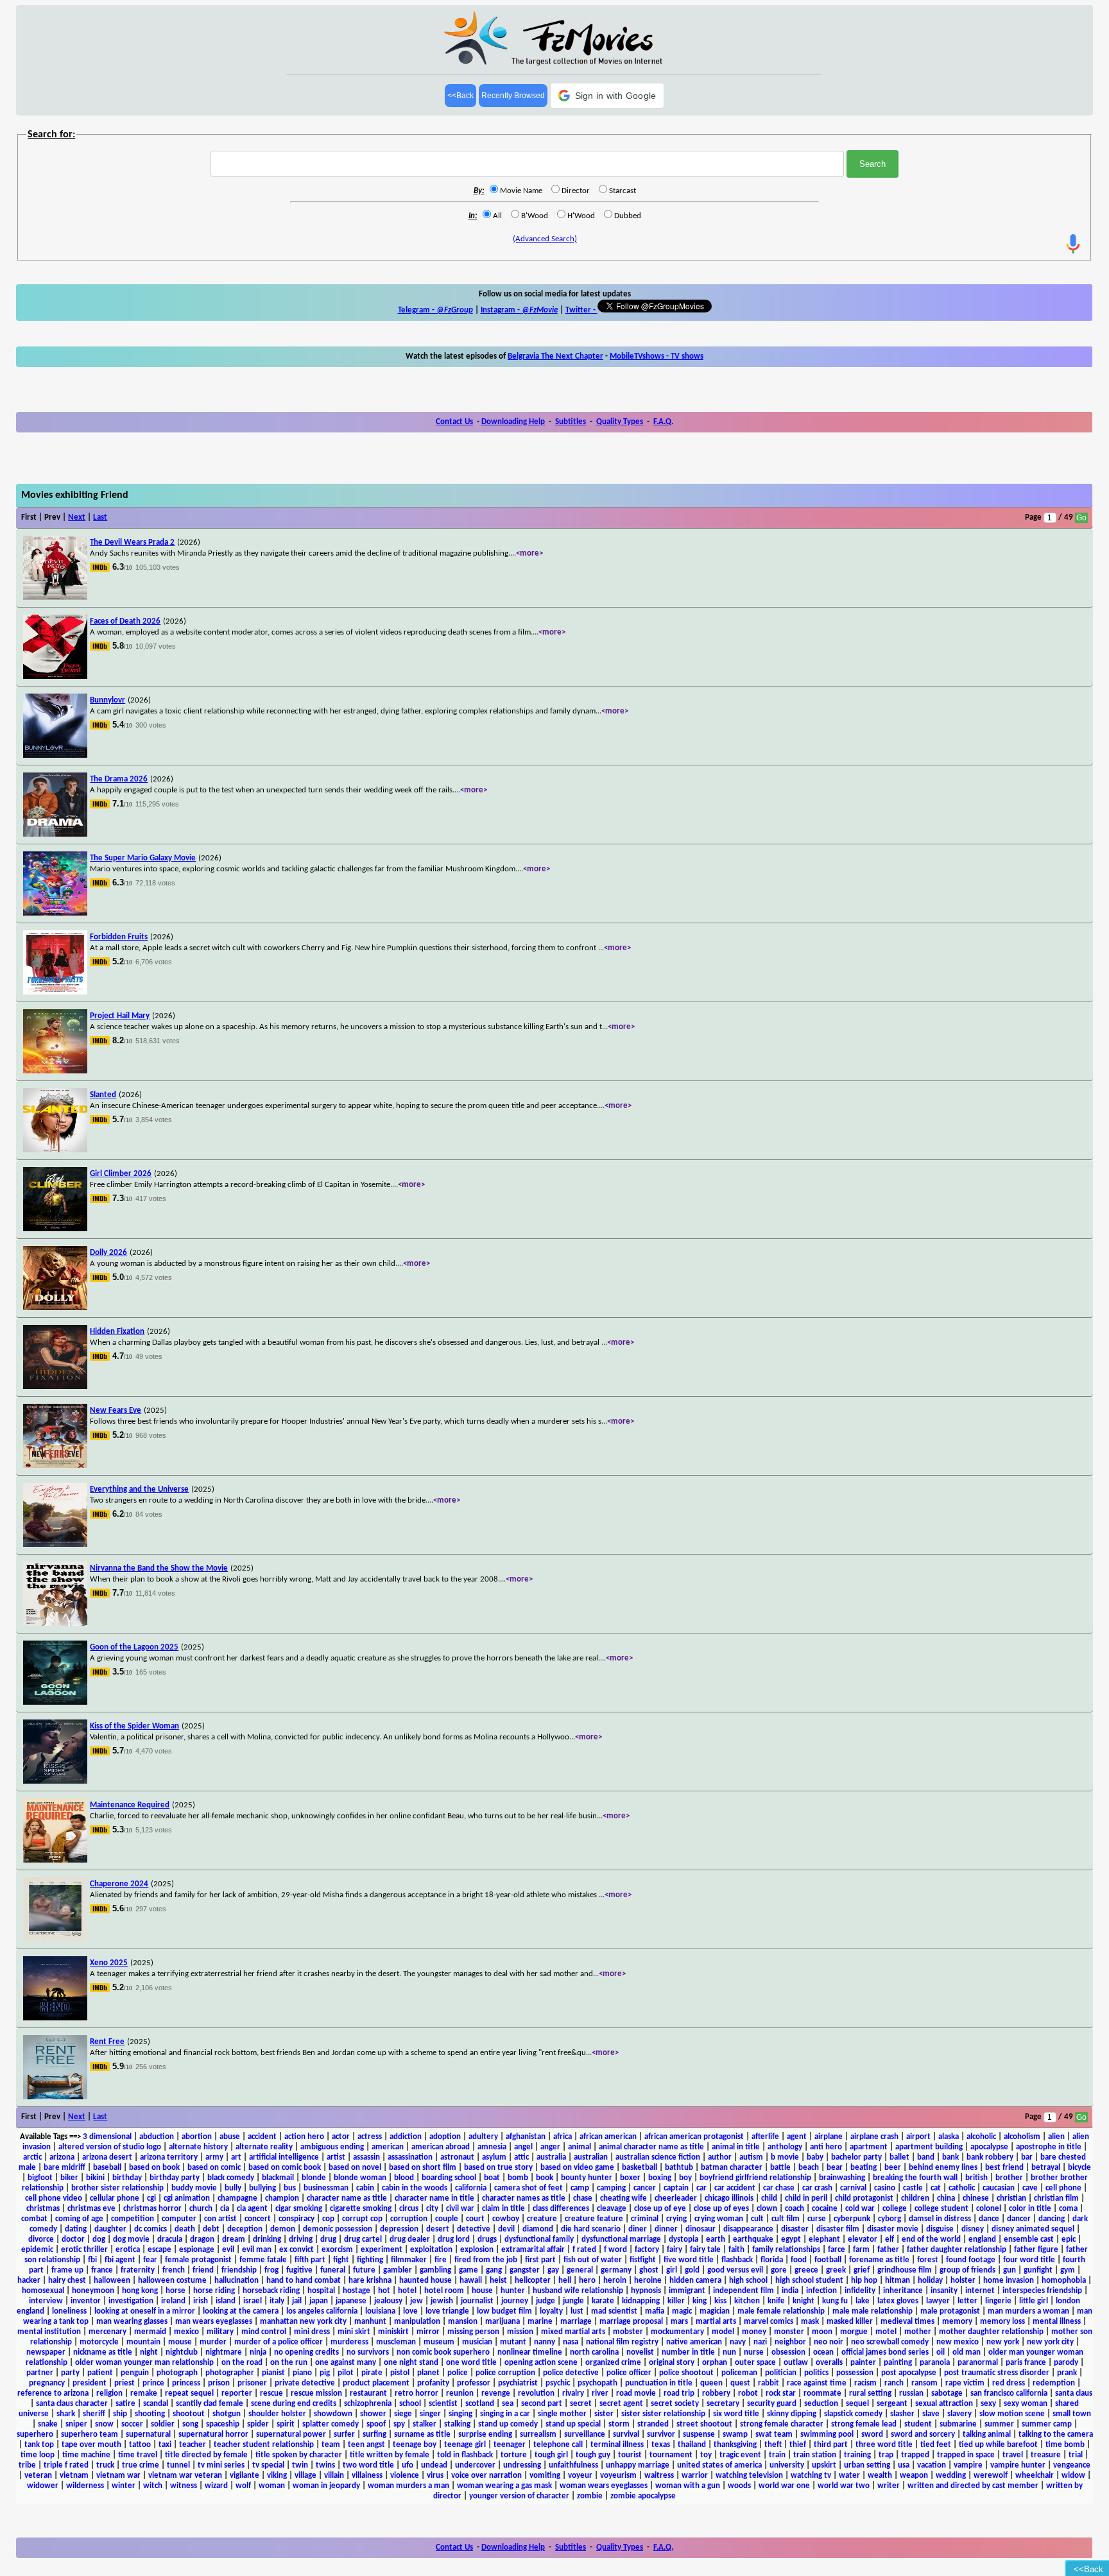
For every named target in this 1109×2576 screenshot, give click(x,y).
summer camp (1047, 2424)
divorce (41, 2239)
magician (715, 2311)
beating (864, 2168)
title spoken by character (299, 2455)
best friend (1004, 2168)
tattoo (140, 2445)
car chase (779, 2188)
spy (399, 2424)
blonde (314, 2178)
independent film (744, 2291)
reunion (460, 2393)
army (214, 2157)
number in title (688, 2352)
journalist (477, 2301)
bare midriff (64, 2168)
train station (815, 2455)
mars (679, 2322)
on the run (289, 2363)
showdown (333, 2414)
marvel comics (769, 2322)
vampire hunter (1018, 2465)
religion (109, 2393)
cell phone (1063, 2188)
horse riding (214, 2291)
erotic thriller (84, 2250)
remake (144, 2393)
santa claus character (72, 2404)
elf (890, 2239)
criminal (645, 2219)
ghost (649, 2270)
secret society (675, 2404)
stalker (425, 2424)
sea (508, 2404)
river (600, 2393)
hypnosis (646, 2291)
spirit (286, 2424)
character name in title (434, 2198)
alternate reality (264, 2147)
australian (591, 2157)
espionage (197, 2250)
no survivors (368, 2352)
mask (810, 2322)
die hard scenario (591, 2229)
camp (580, 2188)
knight (804, 2301)
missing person (473, 2332)
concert (258, 2219)
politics (816, 2373)
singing (460, 2414)
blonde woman (360, 2178)
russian (911, 2393)
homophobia (1064, 2281)
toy (706, 2455)
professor (474, 2383)
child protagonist (864, 2198)
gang (494, 2270)
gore (779, 2270)
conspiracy (297, 2219)
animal (580, 2147)
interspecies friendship (1042, 2291)
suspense (699, 2435)
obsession (788, 2352)
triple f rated (66, 2465)
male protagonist (950, 2311)
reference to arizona (53, 2393)
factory (647, 2250)
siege (403, 2414)
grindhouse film (905, 2270)
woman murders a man (408, 2486)
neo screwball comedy (890, 2342)
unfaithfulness (573, 2465)
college (895, 2209)
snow (104, 2424)
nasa (571, 2342)
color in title (1030, 2209)
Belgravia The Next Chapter (555, 356)
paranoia (935, 2363)
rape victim (965, 2383)
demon (283, 2229)
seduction (821, 2404)
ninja (258, 2352)
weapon (914, 2476)
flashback (737, 2260)
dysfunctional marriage (621, 2239)
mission (520, 2332)
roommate (822, 2393)
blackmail (278, 2178)
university (787, 2465)
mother (918, 2332)
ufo (408, 2465)
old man (967, 2352)
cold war (860, 2209)
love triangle (447, 2311)
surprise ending (485, 2435)
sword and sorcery (923, 2435)
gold (692, 2270)
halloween (112, 2281)
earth (716, 2239)
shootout (189, 2414)
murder (213, 2342)
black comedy (231, 2178)
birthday (127, 2178)
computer (179, 2219)
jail (297, 2301)
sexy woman (1026, 2404)
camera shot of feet (529, 2188)
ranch (894, 2383)
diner (638, 2229)
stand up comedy (508, 2424)
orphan (715, 2363)
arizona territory (169, 2157)
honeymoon (93, 2291)
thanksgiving (735, 2445)
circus (409, 2209)
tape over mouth (91, 2445)
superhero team (90, 2435)
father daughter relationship (957, 2250)
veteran (38, 2476)
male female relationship (781, 2311)
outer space (755, 2363)
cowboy (506, 2219)
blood (404, 2178)
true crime (141, 2465)
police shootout (686, 2373)
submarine (958, 2424)
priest (125, 2383)
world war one (784, 2486)
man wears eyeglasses (214, 2322)
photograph (177, 2373)
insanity (944, 2291)
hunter (513, 2291)
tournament (671, 2455)
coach (795, 2209)
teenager (510, 2445)
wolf (243, 2486)
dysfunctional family (539, 2239)
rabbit (769, 2383)
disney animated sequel (1033, 2229)
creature (542, 2219)
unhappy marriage (638, 2465)
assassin (366, 2157)
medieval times (907, 2322)
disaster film (838, 2229)
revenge (496, 2393)
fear (150, 2260)
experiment (382, 2250)
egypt (791, 2239)
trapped (915, 2455)
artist (336, 2157)
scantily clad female (210, 2404)
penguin (135, 2373)
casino (885, 2188)
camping (611, 2188)
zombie (590, 2496)
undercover (475, 2465)
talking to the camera (1056, 2435)
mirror (428, 2332)
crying (676, 2219)
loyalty (551, 2311)
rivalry (573, 2393)
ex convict (297, 2250)
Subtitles (571, 422)
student (918, 2424)
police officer (629, 2373)
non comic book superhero (443, 2352)
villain (334, 2476)
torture (514, 2455)
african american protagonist (694, 2137)
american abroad (441, 2147)
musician (477, 2342)
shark (66, 2414)
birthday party (175, 2178)
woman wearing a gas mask (504, 2486)
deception (245, 2229)
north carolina (594, 2352)
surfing (374, 2435)
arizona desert (107, 2157)
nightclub (182, 2352)
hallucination (236, 2281)
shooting (150, 2414)
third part (831, 2445)
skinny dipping (792, 2414)
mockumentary (677, 2332)
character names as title (524, 2198)
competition (133, 2219)
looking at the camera (241, 2311)
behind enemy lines (943, 2168)
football (828, 2260)
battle (780, 2168)
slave (931, 2414)
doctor (73, 2239)
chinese (976, 2198)
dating (76, 2229)
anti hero (826, 2147)
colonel (989, 2209)
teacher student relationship (264, 2445)
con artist (220, 2219)
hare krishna (370, 2281)
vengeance (1072, 2465)
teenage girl (465, 2445)
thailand (692, 2445)
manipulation (417, 2322)
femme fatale (263, 2260)
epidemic (37, 2250)
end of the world (931, 2239)
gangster (525, 2270)
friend (203, 2270)
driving (301, 2239)
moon (822, 2332)
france (102, 2270)
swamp (735, 2435)
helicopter (533, 2281)
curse (817, 2219)
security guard (772, 2404)
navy (738, 2342)
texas (661, 2445)
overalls (829, 2363)
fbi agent (120, 2260)
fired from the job (486, 2260)
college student (941, 2209)
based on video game (577, 2168)
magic (682, 2311)
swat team (774, 2435)
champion (282, 2198)
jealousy (388, 2301)
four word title (1029, 2260)
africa (563, 2137)
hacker (29, 2281)
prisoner (252, 2383)
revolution (536, 2393)
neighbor (790, 2342)
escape (159, 2250)
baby (815, 2157)
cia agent (252, 2209)
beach (809, 2168)
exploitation (431, 2250)
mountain (143, 2342)
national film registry (622, 2342)
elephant (824, 2239)
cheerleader (676, 2198)
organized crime (613, 2363)
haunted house (426, 2281)
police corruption (505, 2373)
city (432, 2209)
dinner (666, 2229)
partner (40, 2373)
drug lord (454, 2239)
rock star (781, 2393)
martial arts (716, 2322)
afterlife (765, 2137)
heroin (615, 2281)
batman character (732, 2168)
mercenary (107, 2332)
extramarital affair (533, 2250)
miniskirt (393, 2332)
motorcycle (99, 2342)
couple (447, 2219)
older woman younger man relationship (144, 2363)
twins (325, 2465)
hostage (357, 2291)
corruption (409, 2219)
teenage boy (415, 2445)
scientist (443, 2404)
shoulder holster (277, 2414)
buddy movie (194, 2188)
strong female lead (864, 2424)
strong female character (782, 2424)
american (388, 2147)
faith (736, 2250)
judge (546, 2301)
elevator (863, 2239)
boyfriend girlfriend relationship (755, 2178)
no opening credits (306, 2352)
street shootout (704, 2424)
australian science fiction (658, 2157)
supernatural (148, 2435)
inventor (86, 2301)
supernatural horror (213, 2435)
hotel (407, 2291)
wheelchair (1035, 2476)
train (777, 2455)
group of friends (967, 2270)
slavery (959, 2414)
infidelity (860, 2291)
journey (515, 2301)
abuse (230, 2137)
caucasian (999, 2188)
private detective (305, 2383)
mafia (655, 2311)
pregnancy (47, 2383)
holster (963, 2281)
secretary (723, 2404)
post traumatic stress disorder (997, 2373)
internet (980, 2291)
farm (861, 2250)
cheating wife (623, 2198)
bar (1027, 2157)
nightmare (224, 2352)
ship (120, 2414)
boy (685, 2178)
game (469, 2270)
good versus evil (735, 2270)
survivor (661, 2435)
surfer (344, 2435)
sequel (857, 2404)
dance (989, 2219)
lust (577, 2311)
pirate (372, 2373)
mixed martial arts (573, 2332)
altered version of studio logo (110, 2147)
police (458, 2373)
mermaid (150, 2332)
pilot (346, 2373)
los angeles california (322, 2311)
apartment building (929, 2147)
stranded (653, 2424)
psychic (558, 2383)
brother (1009, 2178)
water (849, 2476)
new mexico (958, 2342)
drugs (487, 2239)
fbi (92, 2260)
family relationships (786, 2250)
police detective (571, 2373)
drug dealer (410, 2239)
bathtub (679, 2168)
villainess (367, 2476)
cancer (645, 2188)
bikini (95, 2178)
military (220, 2332)
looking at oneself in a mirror (145, 2311)
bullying (262, 2188)
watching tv (811, 2476)
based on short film (423, 2168)
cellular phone (115, 2198)
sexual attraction (944, 2404)
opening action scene (541, 2363)
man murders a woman (1028, 2311)
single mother (562, 2414)
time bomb (1065, 2445)
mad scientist (614, 2311)
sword (872, 2435)
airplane (829, 2137)
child (769, 2198)
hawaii (471, 2281)
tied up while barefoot (998, 2445)
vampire (968, 2465)
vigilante (245, 2476)
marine (540, 2322)
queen (711, 2383)
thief (798, 2445)
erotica (128, 2250)
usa (904, 2465)
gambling (435, 2270)
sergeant (892, 2404)
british (976, 2178)
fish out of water (593, 2260)
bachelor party (856, 2157)
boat (492, 2178)
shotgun (227, 2414)
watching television (749, 2476)
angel (523, 2147)
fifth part (310, 2260)
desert (438, 2229)
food (799, 2260)
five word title (689, 2260)
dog (99, 2239)
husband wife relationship (578, 2291)
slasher (902, 2414)
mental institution (49, 2332)
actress (370, 2137)
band (926, 2157)
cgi (151, 2198)
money (754, 2332)
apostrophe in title (1049, 2147)
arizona (62, 2157)
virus (435, 2476)
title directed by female (206, 2455)
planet (428, 2373)
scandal (156, 2404)
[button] (607, 96)
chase (583, 2198)
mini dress (312, 2332)
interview (46, 2301)
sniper (76, 2424)
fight (341, 2260)
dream (234, 2239)
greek (836, 2270)
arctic (32, 2157)
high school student (809, 2281)
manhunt (370, 2322)
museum (439, 2342)
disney (973, 2229)
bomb (518, 2178)
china (946, 2198)
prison (219, 2383)
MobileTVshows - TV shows (657, 356)
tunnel (178, 2465)
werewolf (991, 2476)
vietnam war (118, 2476)
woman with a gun (688, 2486)
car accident (735, 2188)
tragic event (740, 2455)
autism (751, 2157)
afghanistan (526, 2137)
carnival (853, 2188)
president (90, 2383)
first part (540, 2260)
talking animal (987, 2435)
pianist (273, 2373)
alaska (949, 2137)
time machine (86, 2455)
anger (550, 2147)
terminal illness (617, 2445)
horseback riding (271, 2291)
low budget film (504, 2311)
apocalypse (989, 2147)
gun (1010, 2270)
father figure (1036, 2250)
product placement (376, 2383)
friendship (239, 2270)
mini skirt (354, 2332)
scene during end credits (294, 2404)
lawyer (938, 2301)
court (475, 2219)
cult (757, 2219)
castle (913, 2188)
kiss (720, 2301)
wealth (880, 2476)
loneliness (69, 2311)
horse (176, 2291)
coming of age (79, 2219)
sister (604, 2414)
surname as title (422, 2435)
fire (441, 2260)
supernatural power (291, 2435)
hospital (321, 2291)
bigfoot (40, 2178)
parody (1066, 2363)
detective (474, 2229)
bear (835, 2168)
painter (863, 2363)
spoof (376, 2424)
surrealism (538, 2435)
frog (271, 2270)
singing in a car (505, 2414)
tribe (27, 2465)
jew (417, 2301)
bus (290, 2188)
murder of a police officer (279, 2342)
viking (277, 2476)
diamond (538, 2229)
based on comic (214, 2168)
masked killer (850, 2322)
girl (672, 2270)
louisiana (380, 2311)
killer (676, 2301)
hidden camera (695, 2281)
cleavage (612, 2209)
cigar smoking (299, 2209)
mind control (264, 2332)
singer (430, 2414)
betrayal (1046, 2168)
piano (302, 2373)
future (364, 2270)
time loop (38, 2455)
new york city (1050, 2342)
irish (201, 2301)
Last (100, 517)
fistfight (643, 2260)
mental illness (1057, 2322)
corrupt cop (362, 2219)
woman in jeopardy (326, 2486)
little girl (1034, 2301)
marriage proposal (631, 2322)
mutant (513, 2342)
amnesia (492, 2147)
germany (616, 2270)
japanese (351, 2301)
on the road (242, 2363)
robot (748, 2393)
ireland (173, 2301)
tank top (39, 2445)
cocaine (825, 2209)
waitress (659, 2476)
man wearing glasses (132, 2322)
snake (48, 2424)
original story (672, 2363)
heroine (648, 2281)
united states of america (719, 2465)
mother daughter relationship (991, 2332)
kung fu (835, 2301)
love (410, 2311)
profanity (433, 2383)
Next (77, 517)
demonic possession (338, 2229)
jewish (442, 2301)
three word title (884, 2445)
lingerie (998, 2301)
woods (739, 2486)
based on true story (498, 2168)
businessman (326, 2188)
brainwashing (842, 2178)
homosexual (43, 2291)
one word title (471, 2363)
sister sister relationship (663, 2414)
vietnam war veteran (185, 2476)
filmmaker (409, 2260)
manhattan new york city (303, 2322)
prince (153, 2383)
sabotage (947, 2393)
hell (565, 2281)
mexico (186, 2332)
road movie (636, 2393)
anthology (785, 2147)
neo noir (829, 2342)
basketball (640, 2168)
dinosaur (701, 2229)
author (720, 2157)
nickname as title (103, 2352)
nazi (760, 2342)
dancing (1052, 2219)
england (982, 2239)
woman (272, 2486)
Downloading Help (513, 422)
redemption (1054, 2383)
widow (1073, 2476)
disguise (940, 2229)
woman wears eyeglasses (604, 2486)
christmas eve (91, 2209)
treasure (1046, 2455)
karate (603, 2301)
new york (1003, 2342)
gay (553, 2270)
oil (941, 2352)
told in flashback (465, 2455)
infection (821, 2291)
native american (694, 2342)
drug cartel (363, 2239)
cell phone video (54, 2198)
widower (43, 2486)
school (410, 2404)
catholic (962, 2188)
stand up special (573, 2424)
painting (898, 2363)
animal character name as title (651, 2147)
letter (967, 2301)
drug (328, 2239)
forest (928, 2260)
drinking (267, 2239)
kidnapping (641, 2301)
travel (1013, 2455)
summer (999, 2424)
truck (105, 2465)
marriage (576, 2322)
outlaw (796, 2363)
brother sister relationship (117, 2188)
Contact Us (454, 422)
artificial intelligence (284, 2157)
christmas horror (152, 2209)
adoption (445, 2137)
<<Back (460, 96)
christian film (1056, 2198)
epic (1069, 2239)
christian (1011, 2198)
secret (581, 2404)
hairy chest (67, 2281)
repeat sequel (189, 2393)
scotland (480, 2404)
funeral (333, 2270)
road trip (679, 2393)
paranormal (978, 2363)
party (70, 2373)
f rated (584, 2250)
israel (253, 2301)
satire (125, 2404)
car (701, 2188)
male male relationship (873, 2311)
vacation (932, 2465)
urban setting (867, 2465)
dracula (170, 2239)
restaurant (368, 2393)
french (174, 2270)
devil (506, 2229)
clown (767, 2209)
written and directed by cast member (973, 2486)
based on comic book (285, 2168)
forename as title (879, 2260)
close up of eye (660, 2209)
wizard (216, 2486)
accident (262, 2137)
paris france (1026, 2363)
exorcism (337, 2250)
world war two (844, 2486)
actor (341, 2137)
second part (542, 2404)
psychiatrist (518, 2383)
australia (551, 2157)
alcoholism (1022, 2137)
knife (776, 2301)
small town (1072, 2414)
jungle (573, 2301)
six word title (736, 2414)
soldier (163, 2424)
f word (615, 2250)
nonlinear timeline (530, 2352)
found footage (971, 2260)
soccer (132, 2424)
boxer (630, 2178)
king (700, 2301)
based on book (154, 2168)
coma (1068, 2209)
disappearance (748, 2229)
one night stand (411, 2363)
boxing (660, 2178)
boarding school (449, 2178)
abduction (157, 2137)
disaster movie (893, 2229)
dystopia (683, 2239)
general (580, 2270)
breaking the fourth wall (915, 2178)
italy (277, 2301)
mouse (180, 2342)
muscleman (396, 2342)
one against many (346, 2363)
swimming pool (827, 2435)
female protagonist (198, 2260)
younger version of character (519, 2496)
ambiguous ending (332, 2147)
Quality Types (620, 422)
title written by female (390, 2455)
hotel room (444, 2291)
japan (319, 2301)
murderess (349, 2342)
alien (1056, 2137)
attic (521, 2157)
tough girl (551, 2455)
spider (258, 2424)
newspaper (46, 2352)
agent (797, 2137)
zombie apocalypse (643, 2496)
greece (806, 2270)
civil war (460, 2209)
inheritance (903, 2291)
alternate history (198, 2147)
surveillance (585, 2435)
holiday (930, 2281)
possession (855, 2373)
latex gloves (898, 2301)
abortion (197, 2137)
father (888, 2250)
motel (886, 2332)
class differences (561, 2209)
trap (886, 2455)
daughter (110, 2229)
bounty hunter (587, 2178)
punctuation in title (659, 2383)
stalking (457, 2424)
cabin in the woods (415, 2188)
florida (772, 2260)
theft (773, 2445)
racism (865, 2383)
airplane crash (874, 2137)
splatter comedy (331, 2424)
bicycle (1079, 2168)
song (190, 2424)
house (482, 2291)
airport (918, 2137)
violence (405, 2476)
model (723, 2332)
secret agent (621, 2404)
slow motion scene (1012, 2414)
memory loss (1002, 2322)
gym (1068, 2270)
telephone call (558, 2445)
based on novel (355, 2168)
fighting (370, 2260)
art (236, 2157)
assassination (410, 2157)
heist (498, 2281)
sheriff (94, 2414)
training (857, 2455)
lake (863, 2301)
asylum (494, 2157)
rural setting (870, 2393)
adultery (483, 2137)
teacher (193, 2445)
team (331, 2445)
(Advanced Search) (545, 239)
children (915, 2198)
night (149, 2352)
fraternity (138, 2270)
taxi (165, 2445)
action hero (304, 2137)
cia (225, 2209)
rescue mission (316, 2393)
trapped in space (966, 2455)
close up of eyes (721, 2209)
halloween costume (172, 2281)
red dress (1009, 2383)
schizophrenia (368, 2404)
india (790, 2291)
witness (184, 2486)
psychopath (597, 2383)
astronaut (457, 2157)
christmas (43, 2209)
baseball (107, 2168)
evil (228, 2250)
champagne (237, 2198)
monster (789, 2332)
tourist (630, 2455)
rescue (271, 2393)
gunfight (1038, 2270)
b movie (785, 2157)
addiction (406, 2137)
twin (300, 2465)
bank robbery (990, 2157)
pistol (400, 2373)
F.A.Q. (663, 422)
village (305, 2476)
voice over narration (486, 2476)
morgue (854, 2332)
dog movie (131, 2239)
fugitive (299, 2270)
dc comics (150, 2229)
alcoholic (981, 2137)
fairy (675, 2250)
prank (1067, 2373)
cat (936, 2188)
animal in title (736, 2147)
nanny (545, 2342)
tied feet (936, 2445)
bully (233, 2188)
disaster (795, 2229)
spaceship (223, 2424)
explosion (477, 2250)
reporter (237, 2393)
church (201, 2209)
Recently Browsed (513, 96)
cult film (786, 2219)
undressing (522, 2465)
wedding (951, 2476)
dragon (202, 2239)
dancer (1019, 2219)
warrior (695, 2476)
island (226, 2301)
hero (587, 2281)
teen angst (366, 2445)
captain (676, 2188)
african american (608, 2137)
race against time (817, 2383)
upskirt (824, 2465)
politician (781, 2373)
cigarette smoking (361, 2209)
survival (626, 2435)
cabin (365, 2188)
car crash (817, 2188)
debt (211, 2229)
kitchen (747, 2301)
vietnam (74, 2476)
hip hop (864, 2281)
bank (950, 2157)
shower (373, 2414)
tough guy (593, 2455)
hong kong (140, 2291)
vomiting (545, 2476)
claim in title (503, 2209)
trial (1076, 2455)
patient (100, 2373)
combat (34, 2219)
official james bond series (885, 2352)
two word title (368, 2465)
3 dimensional (107, 2137)
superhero (35, 2435)
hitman (898, 2281)
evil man (257, 2250)
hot (384, 2291)
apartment (869, 2147)
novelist (640, 2352)
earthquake (753, 2239)
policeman (739, 2373)
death (185, 2229)
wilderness (85, 2486)
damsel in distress (940, 2219)
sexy (988, 2404)
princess (186, 2383)
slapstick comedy (853, 2414)
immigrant (687, 2291)
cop (328, 2219)
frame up (67, 2270)
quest (740, 2383)
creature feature (594, 2219)
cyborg (890, 2219)
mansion (463, 2322)
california (471, 2188)
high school (748, 2281)
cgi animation (187, 2198)
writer (889, 2486)
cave (1030, 2188)
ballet (899, 2157)
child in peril (806, 2198)
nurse (754, 2352)
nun (729, 2352)
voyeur (580, 2476)
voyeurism (618, 2476)
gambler (398, 2270)
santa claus (1074, 2393)
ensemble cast (1029, 2239)
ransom (924, 2383)
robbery (716, 2393)
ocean (823, 2352)
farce (837, 2250)
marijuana (503, 2322)
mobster (628, 2332)
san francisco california (1009, 2393)
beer (893, 2168)
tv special (268, 2465)
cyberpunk (852, 2219)
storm (619, 2424)
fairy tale (705, 2250)
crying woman (719, 2219)
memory (957, 2322)
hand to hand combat (304, 2281)
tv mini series (221, 2465)
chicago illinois (729, 2198)
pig (325, 2373)
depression (399, 2229)
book (545, 2178)
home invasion (1009, 2281)
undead (434, 2465)
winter (124, 2486)
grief (862, 2270)
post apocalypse (909, 2373)
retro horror (417, 2393)
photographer (230, 2373)
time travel (138, 2455)
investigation (131, 2301)
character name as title (347, 2198)
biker (69, 2178)
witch (153, 2486)
